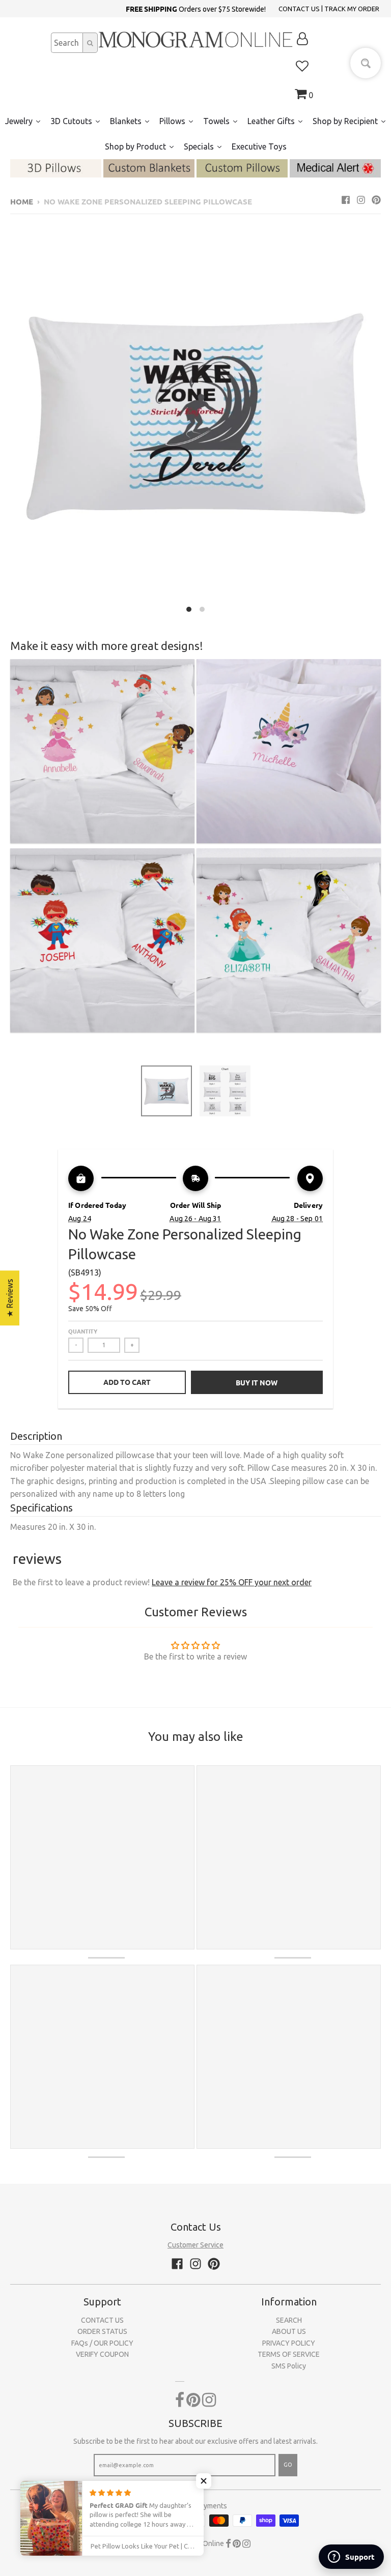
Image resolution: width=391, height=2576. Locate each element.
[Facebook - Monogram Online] (346, 200)
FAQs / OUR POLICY (102, 2343)
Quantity (83, 1331)
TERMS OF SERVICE (289, 2354)
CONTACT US (299, 9)
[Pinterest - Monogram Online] (376, 200)
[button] (204, 2481)
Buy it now (257, 1382)
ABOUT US (289, 2331)
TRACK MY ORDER (352, 9)
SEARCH (289, 2320)
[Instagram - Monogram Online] (361, 200)
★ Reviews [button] (10, 1298)
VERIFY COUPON (102, 2354)
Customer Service (195, 2245)
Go (288, 2465)
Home (22, 201)
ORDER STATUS (102, 2331)
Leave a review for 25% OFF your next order (232, 1582)
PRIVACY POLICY (289, 2343)
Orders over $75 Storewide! (196, 9)
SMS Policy (289, 2366)
